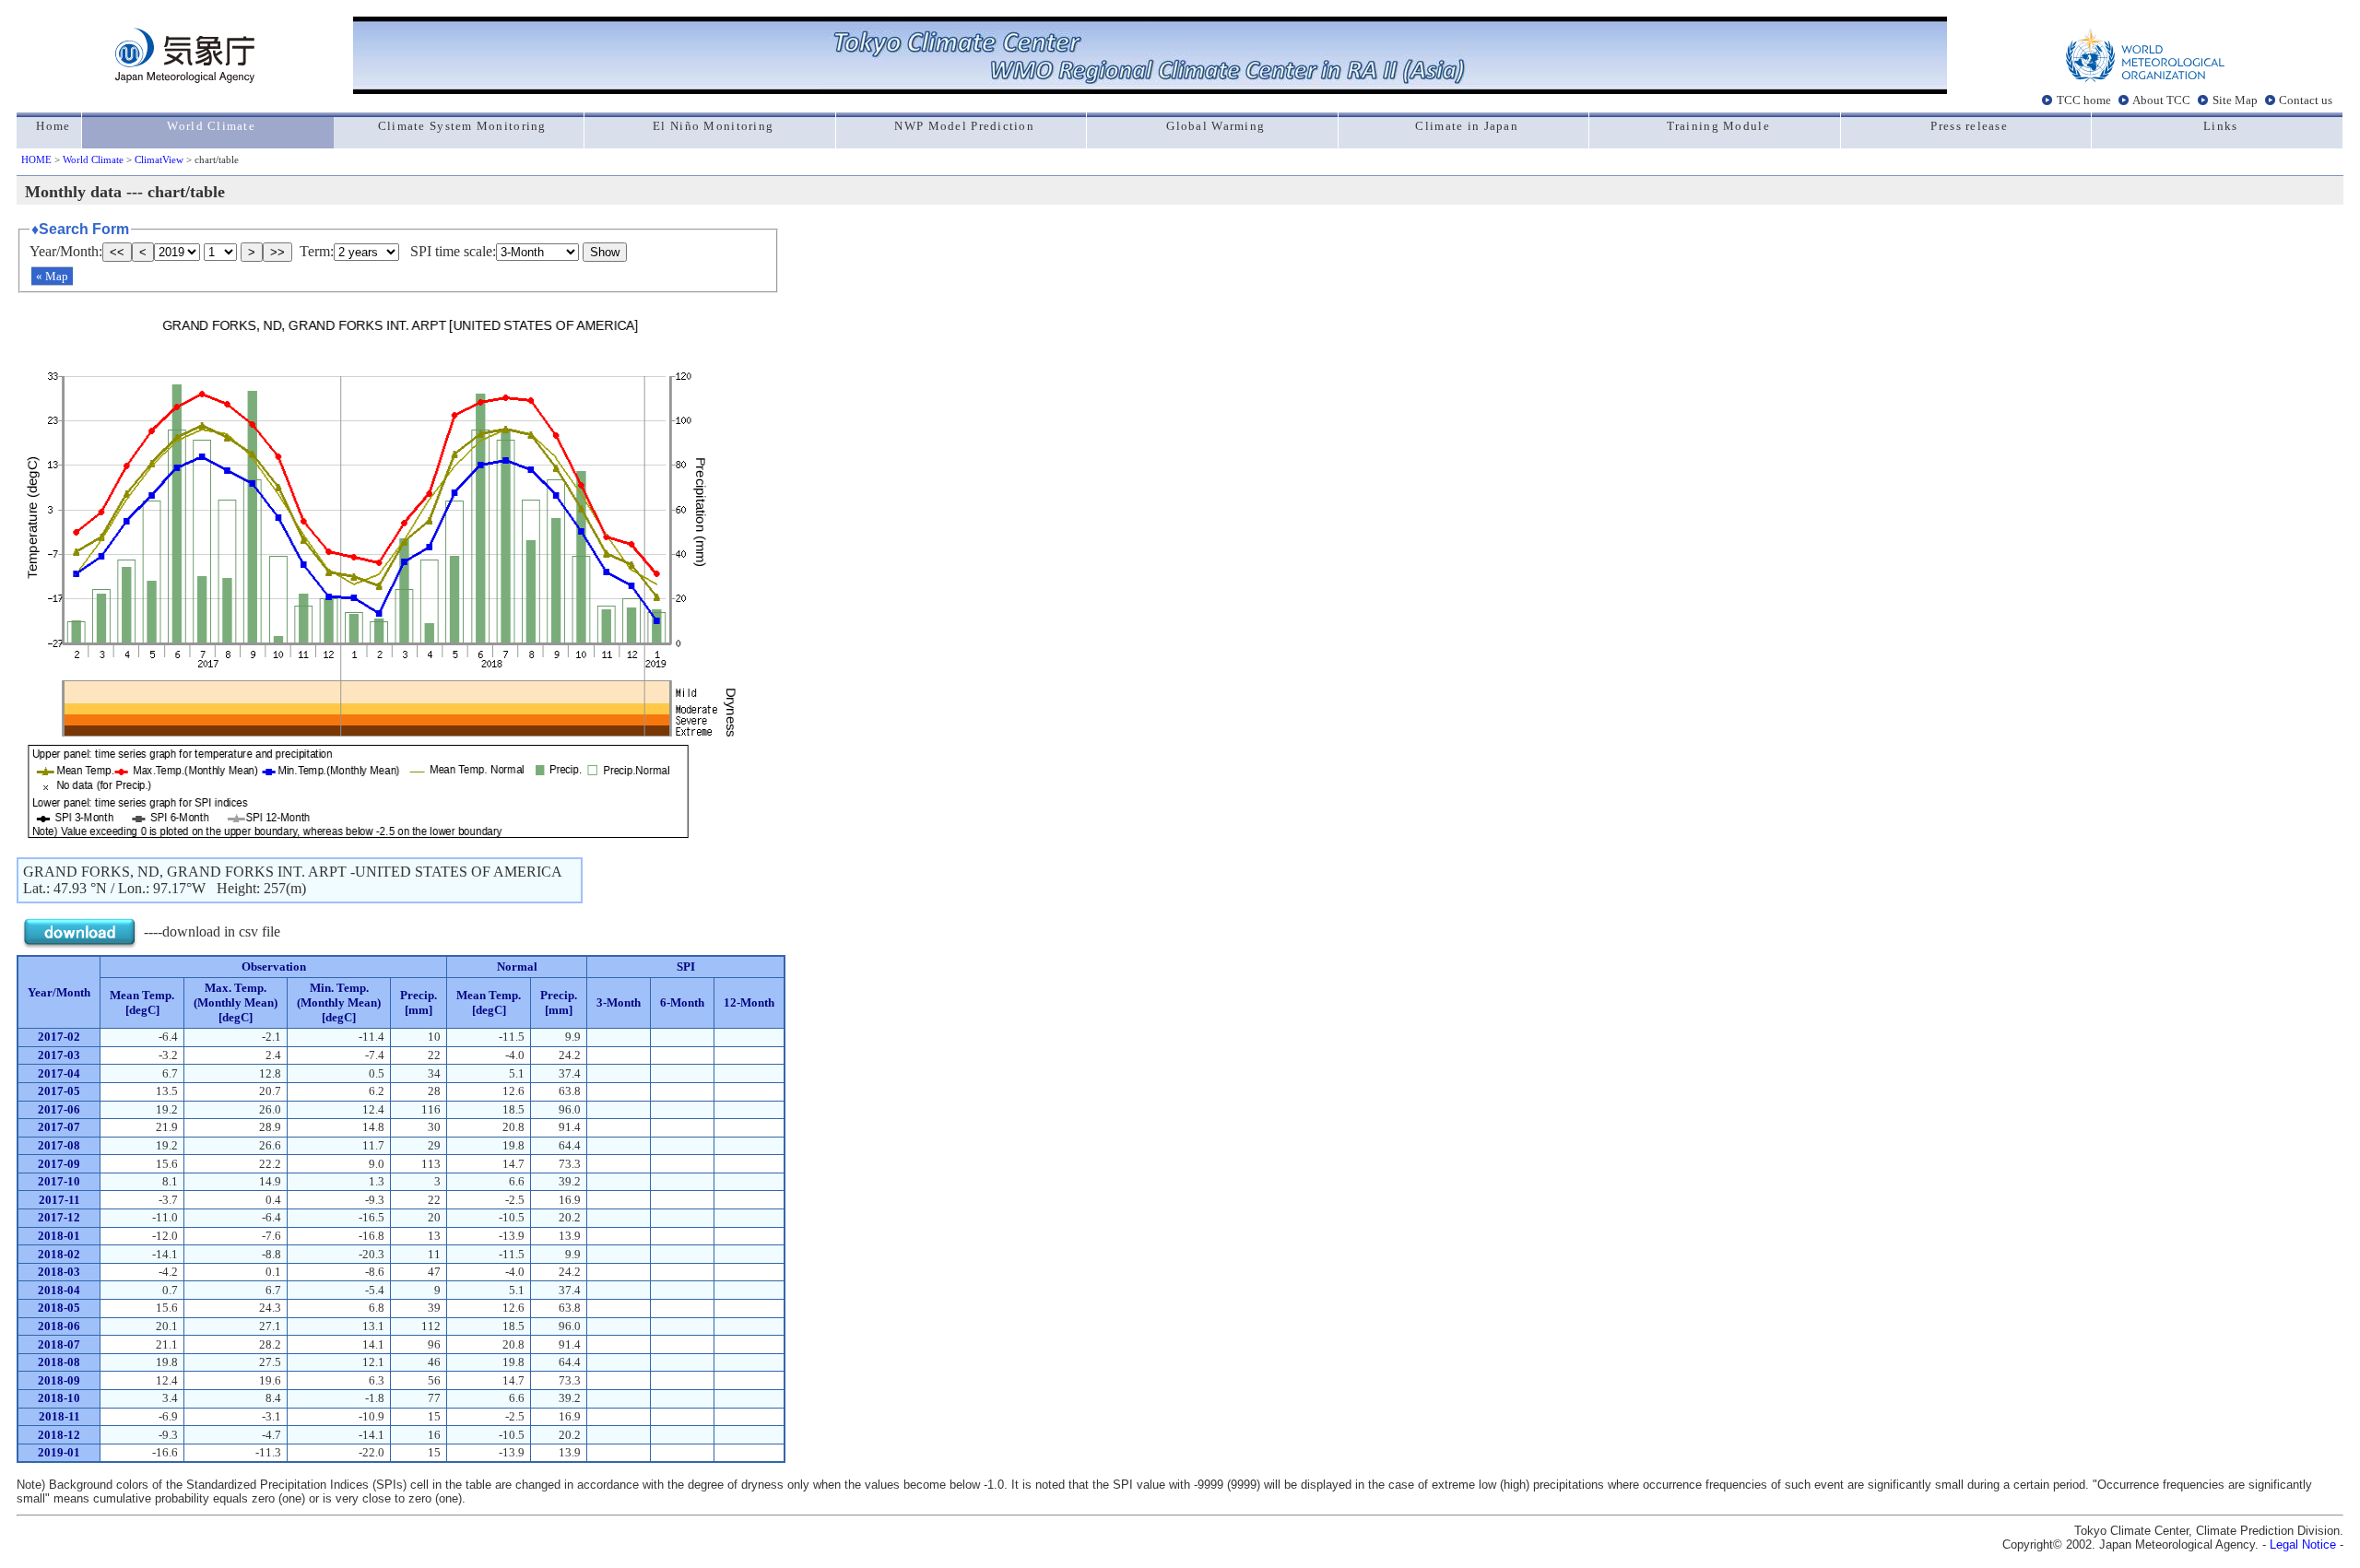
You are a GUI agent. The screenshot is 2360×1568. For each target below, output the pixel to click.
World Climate (93, 159)
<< (117, 252)
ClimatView (159, 159)
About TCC (2161, 100)
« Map (52, 276)
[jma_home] (185, 78)
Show (605, 252)
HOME (36, 159)
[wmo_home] (2145, 78)
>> (277, 252)
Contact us (2306, 100)
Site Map (2235, 100)
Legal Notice (2303, 1544)
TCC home (2084, 100)
